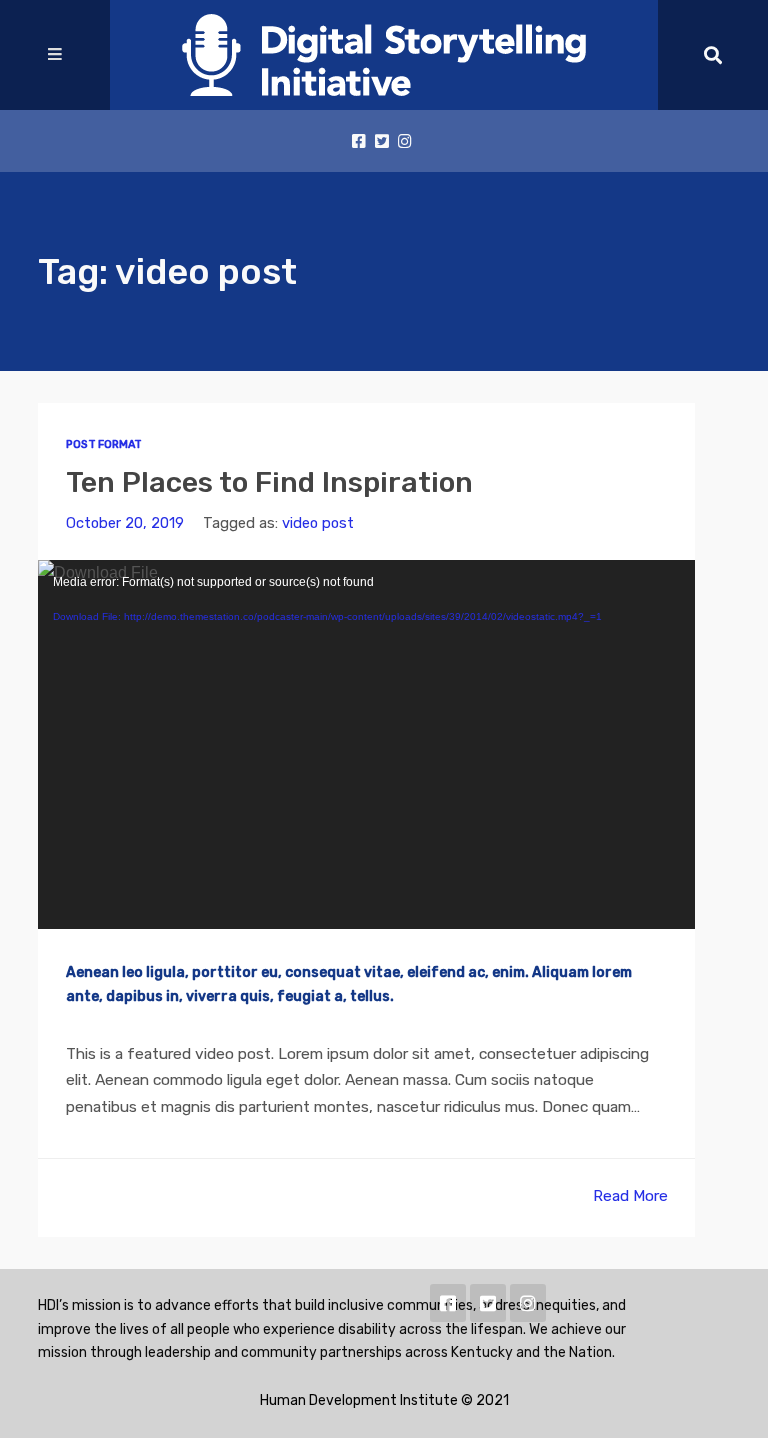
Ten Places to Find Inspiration (269, 482)
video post (318, 523)
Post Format (104, 444)
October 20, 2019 (125, 523)
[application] (366, 744)
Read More (630, 1195)
